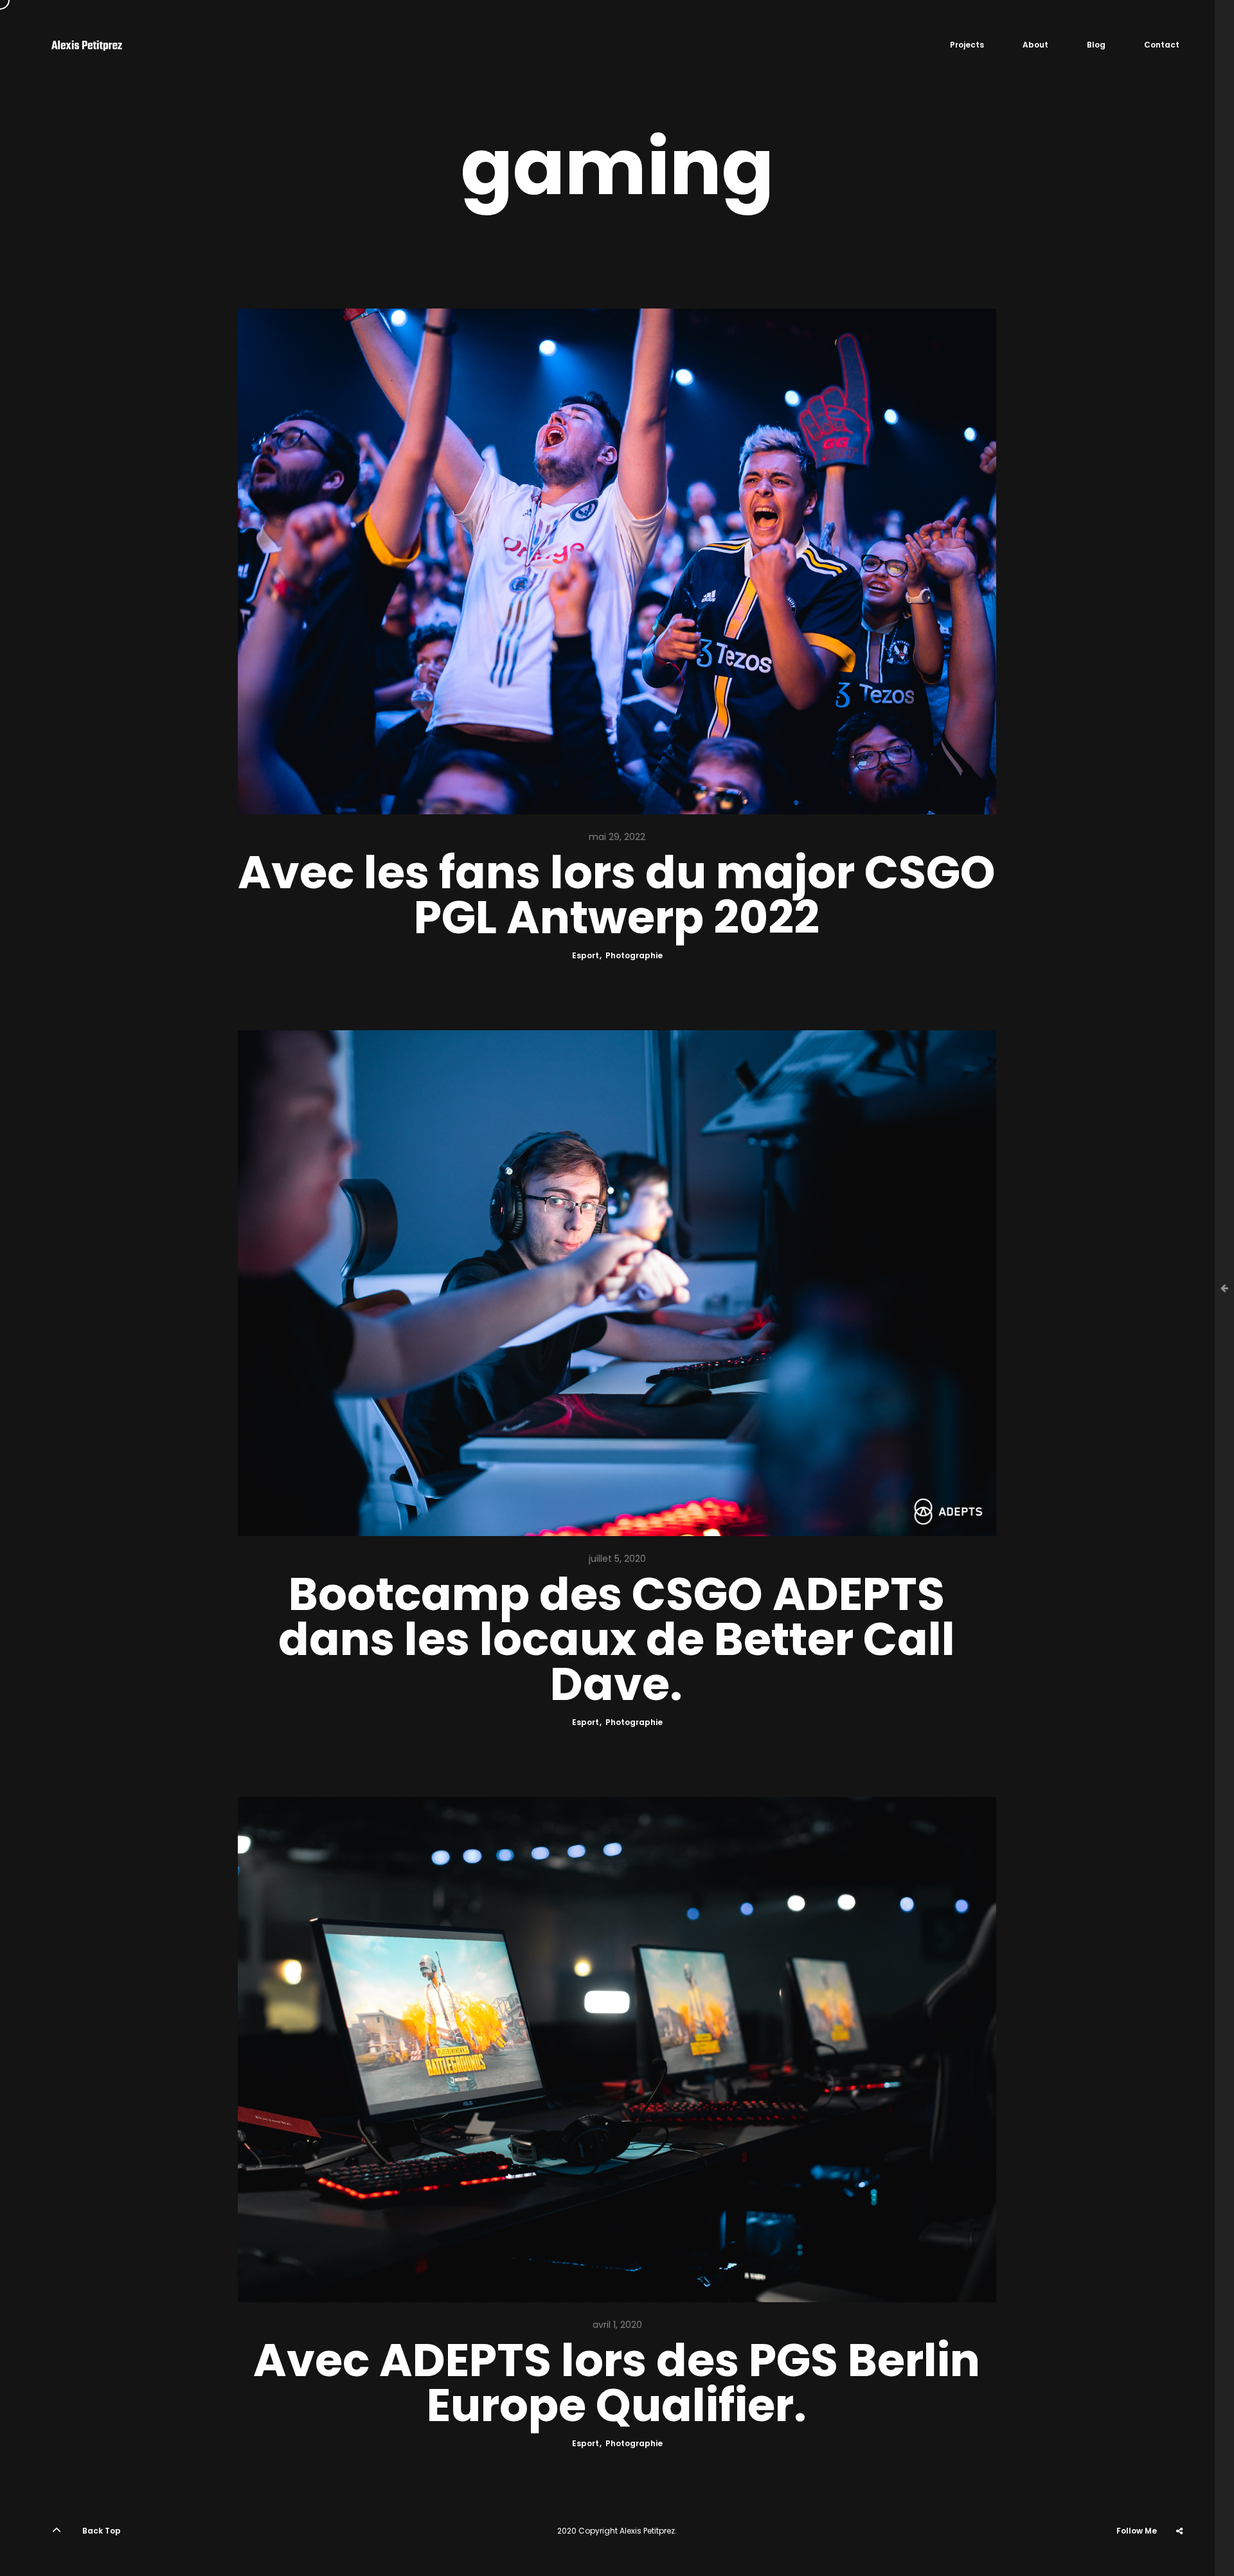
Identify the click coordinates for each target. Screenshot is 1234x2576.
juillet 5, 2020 (617, 1559)
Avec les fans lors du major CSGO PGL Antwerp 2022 (617, 895)
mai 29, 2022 (617, 837)
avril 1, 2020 (617, 2325)
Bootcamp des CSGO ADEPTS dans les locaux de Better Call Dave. (617, 1640)
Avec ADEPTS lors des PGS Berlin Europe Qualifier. (617, 2383)
